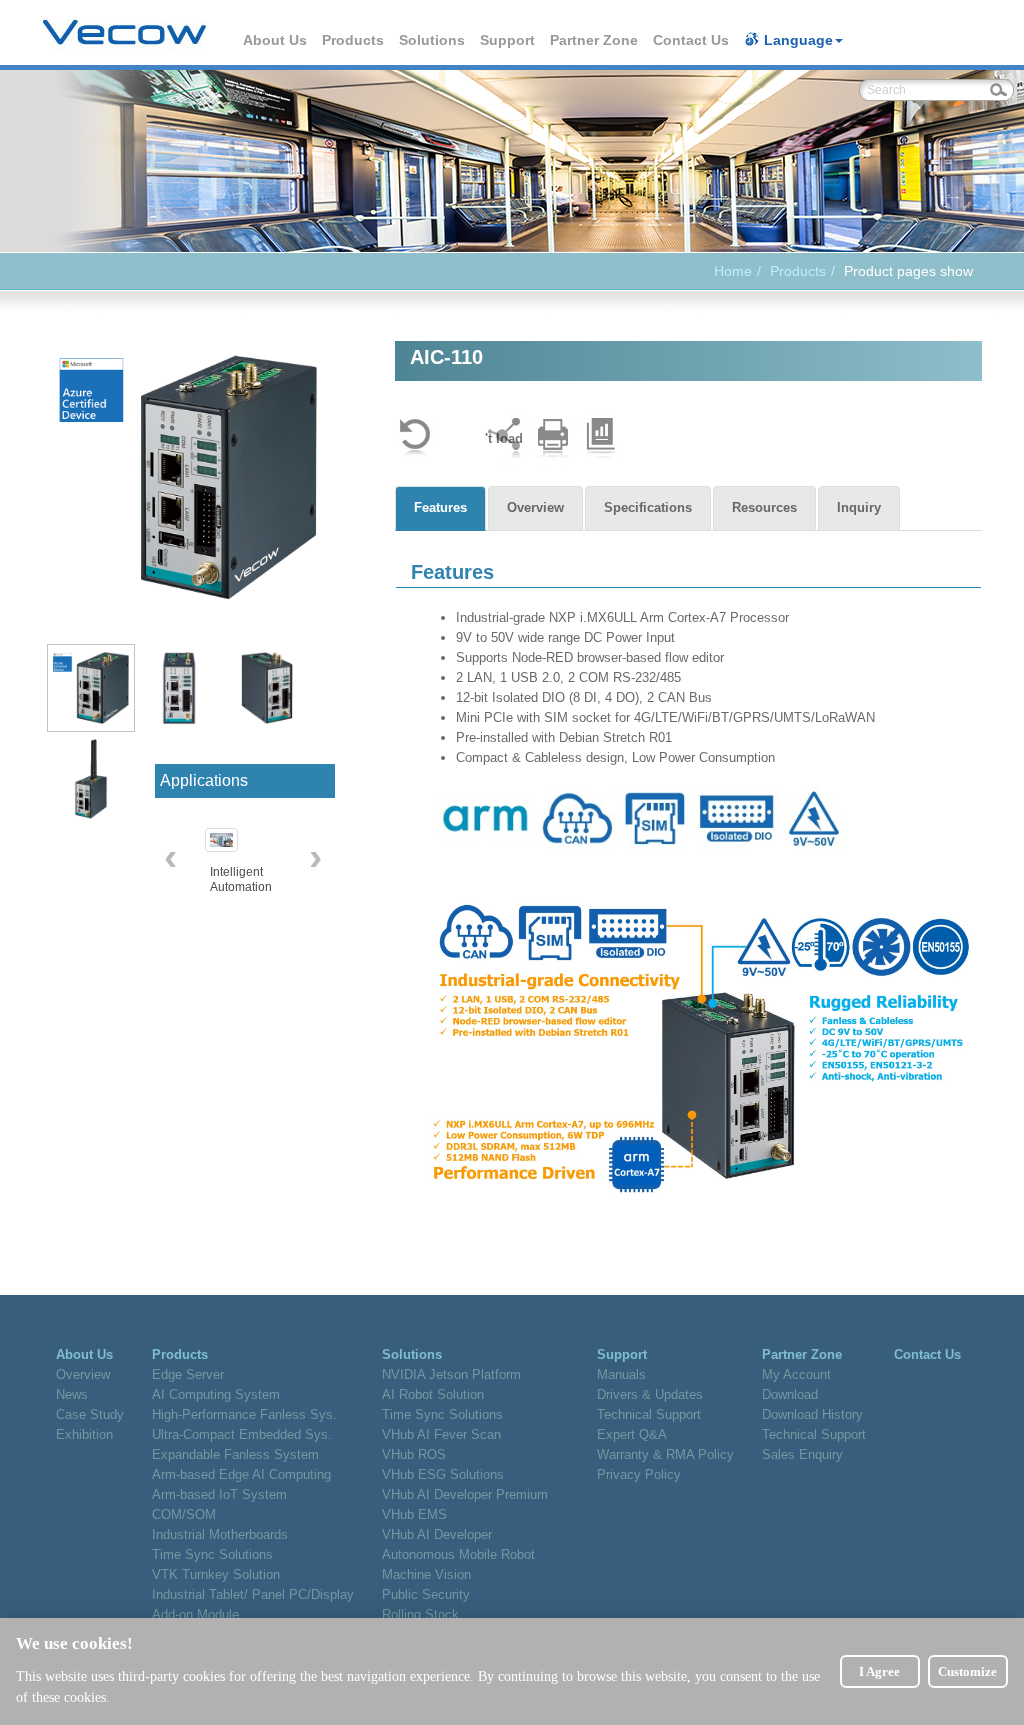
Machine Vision (426, 1574)
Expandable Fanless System (235, 1454)
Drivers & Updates (650, 1394)
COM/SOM (184, 1514)
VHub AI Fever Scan (441, 1434)
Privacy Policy (639, 1474)
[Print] (553, 438)
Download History (812, 1414)
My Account (796, 1374)
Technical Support (649, 1414)
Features (440, 507)
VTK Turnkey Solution (216, 1574)
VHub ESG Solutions (443, 1474)
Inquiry (859, 507)
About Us (276, 40)
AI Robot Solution (433, 1394)
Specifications (648, 507)
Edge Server (188, 1374)
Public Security (426, 1594)
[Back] (415, 438)
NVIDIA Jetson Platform (451, 1374)
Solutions (433, 40)
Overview (535, 507)
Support (508, 40)
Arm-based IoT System (219, 1494)
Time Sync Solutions (212, 1554)
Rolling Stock (420, 1614)
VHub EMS (414, 1514)
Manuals (621, 1374)
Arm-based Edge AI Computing (241, 1474)
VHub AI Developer (437, 1534)
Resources (764, 507)
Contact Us (692, 40)
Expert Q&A (632, 1434)
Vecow (124, 33)
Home (733, 271)
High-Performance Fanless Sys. (244, 1414)
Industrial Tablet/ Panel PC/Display (253, 1594)
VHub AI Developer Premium (465, 1494)
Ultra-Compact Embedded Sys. (242, 1434)
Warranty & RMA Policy (665, 1454)
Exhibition (84, 1434)
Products (354, 40)
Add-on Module (195, 1614)
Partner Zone (595, 40)
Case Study (90, 1414)
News (72, 1394)
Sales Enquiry (802, 1454)
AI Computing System (216, 1394)
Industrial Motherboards (220, 1534)
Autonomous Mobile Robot (458, 1554)
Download (790, 1394)
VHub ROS (414, 1454)
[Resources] (601, 438)
